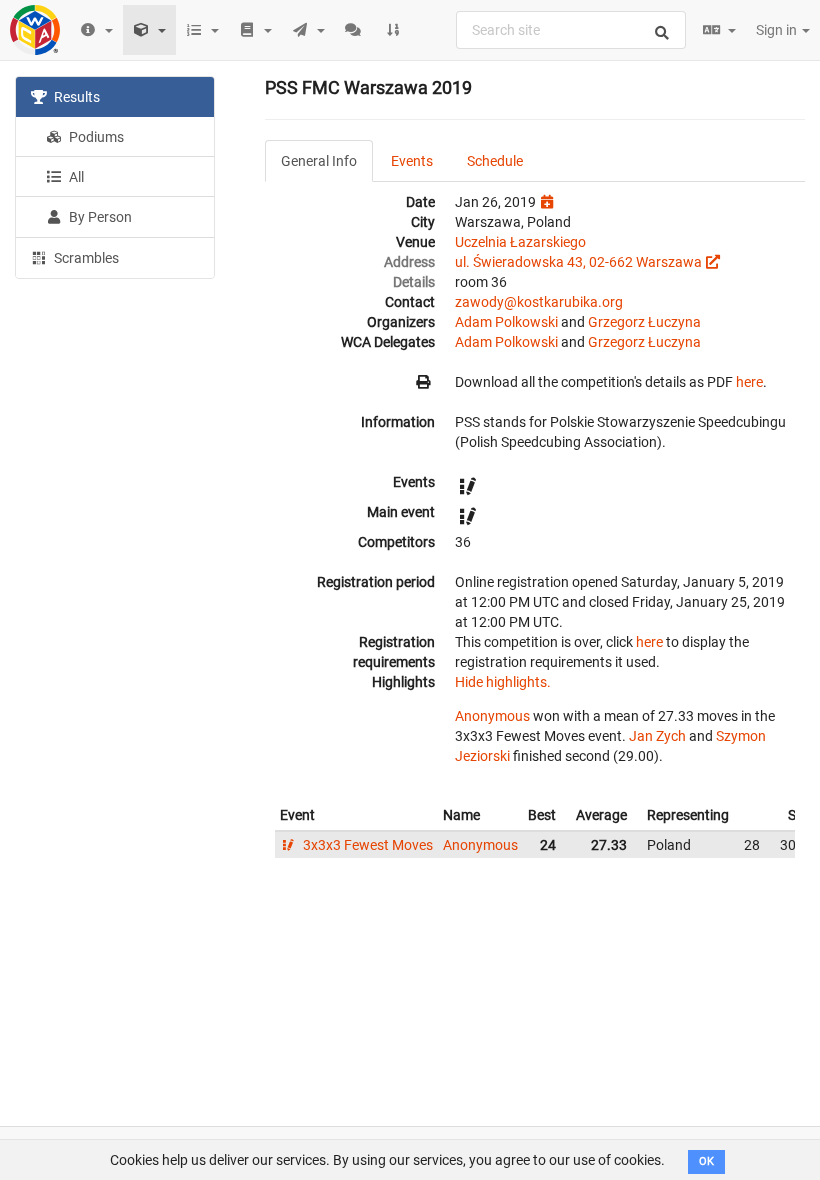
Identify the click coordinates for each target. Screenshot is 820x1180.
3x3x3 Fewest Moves (366, 845)
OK (706, 1161)
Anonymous (492, 716)
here (749, 382)
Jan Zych (657, 736)
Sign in (778, 30)
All (75, 177)
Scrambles (85, 258)
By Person (99, 217)
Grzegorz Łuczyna (644, 322)
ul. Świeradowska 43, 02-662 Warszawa (578, 262)
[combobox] (571, 30)
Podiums (95, 137)
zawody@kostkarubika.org (539, 302)
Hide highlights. (503, 682)
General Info (319, 161)
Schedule (495, 161)
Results (75, 97)
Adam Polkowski (506, 322)
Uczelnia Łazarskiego (520, 242)
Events (412, 161)
